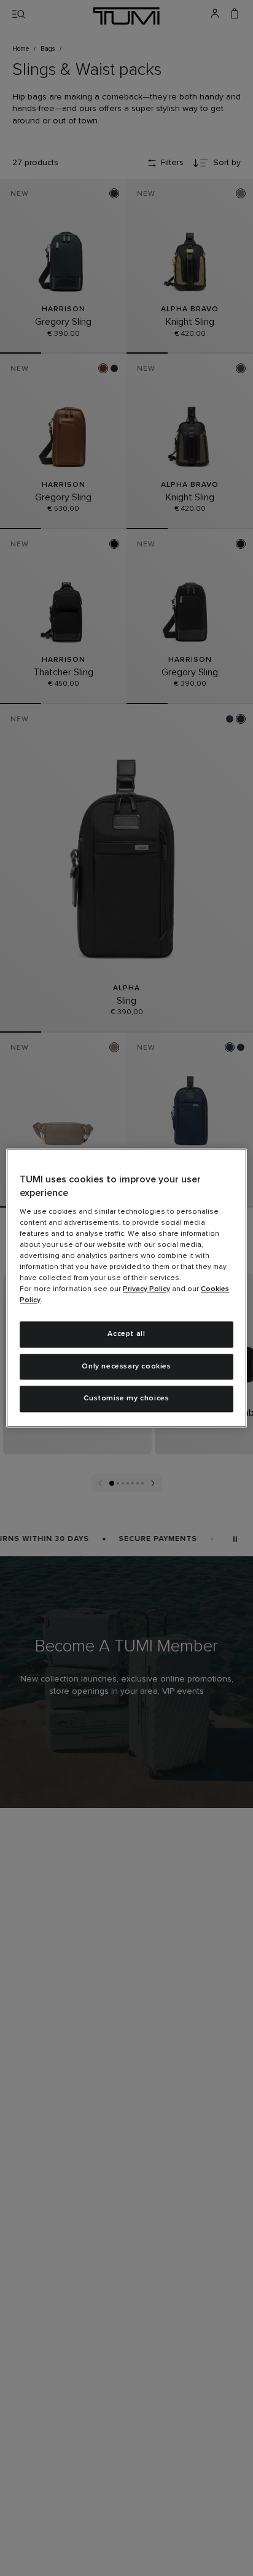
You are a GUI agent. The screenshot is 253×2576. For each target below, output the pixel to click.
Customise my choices (126, 1399)
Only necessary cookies (126, 1367)
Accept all (126, 1334)
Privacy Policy (146, 1289)
